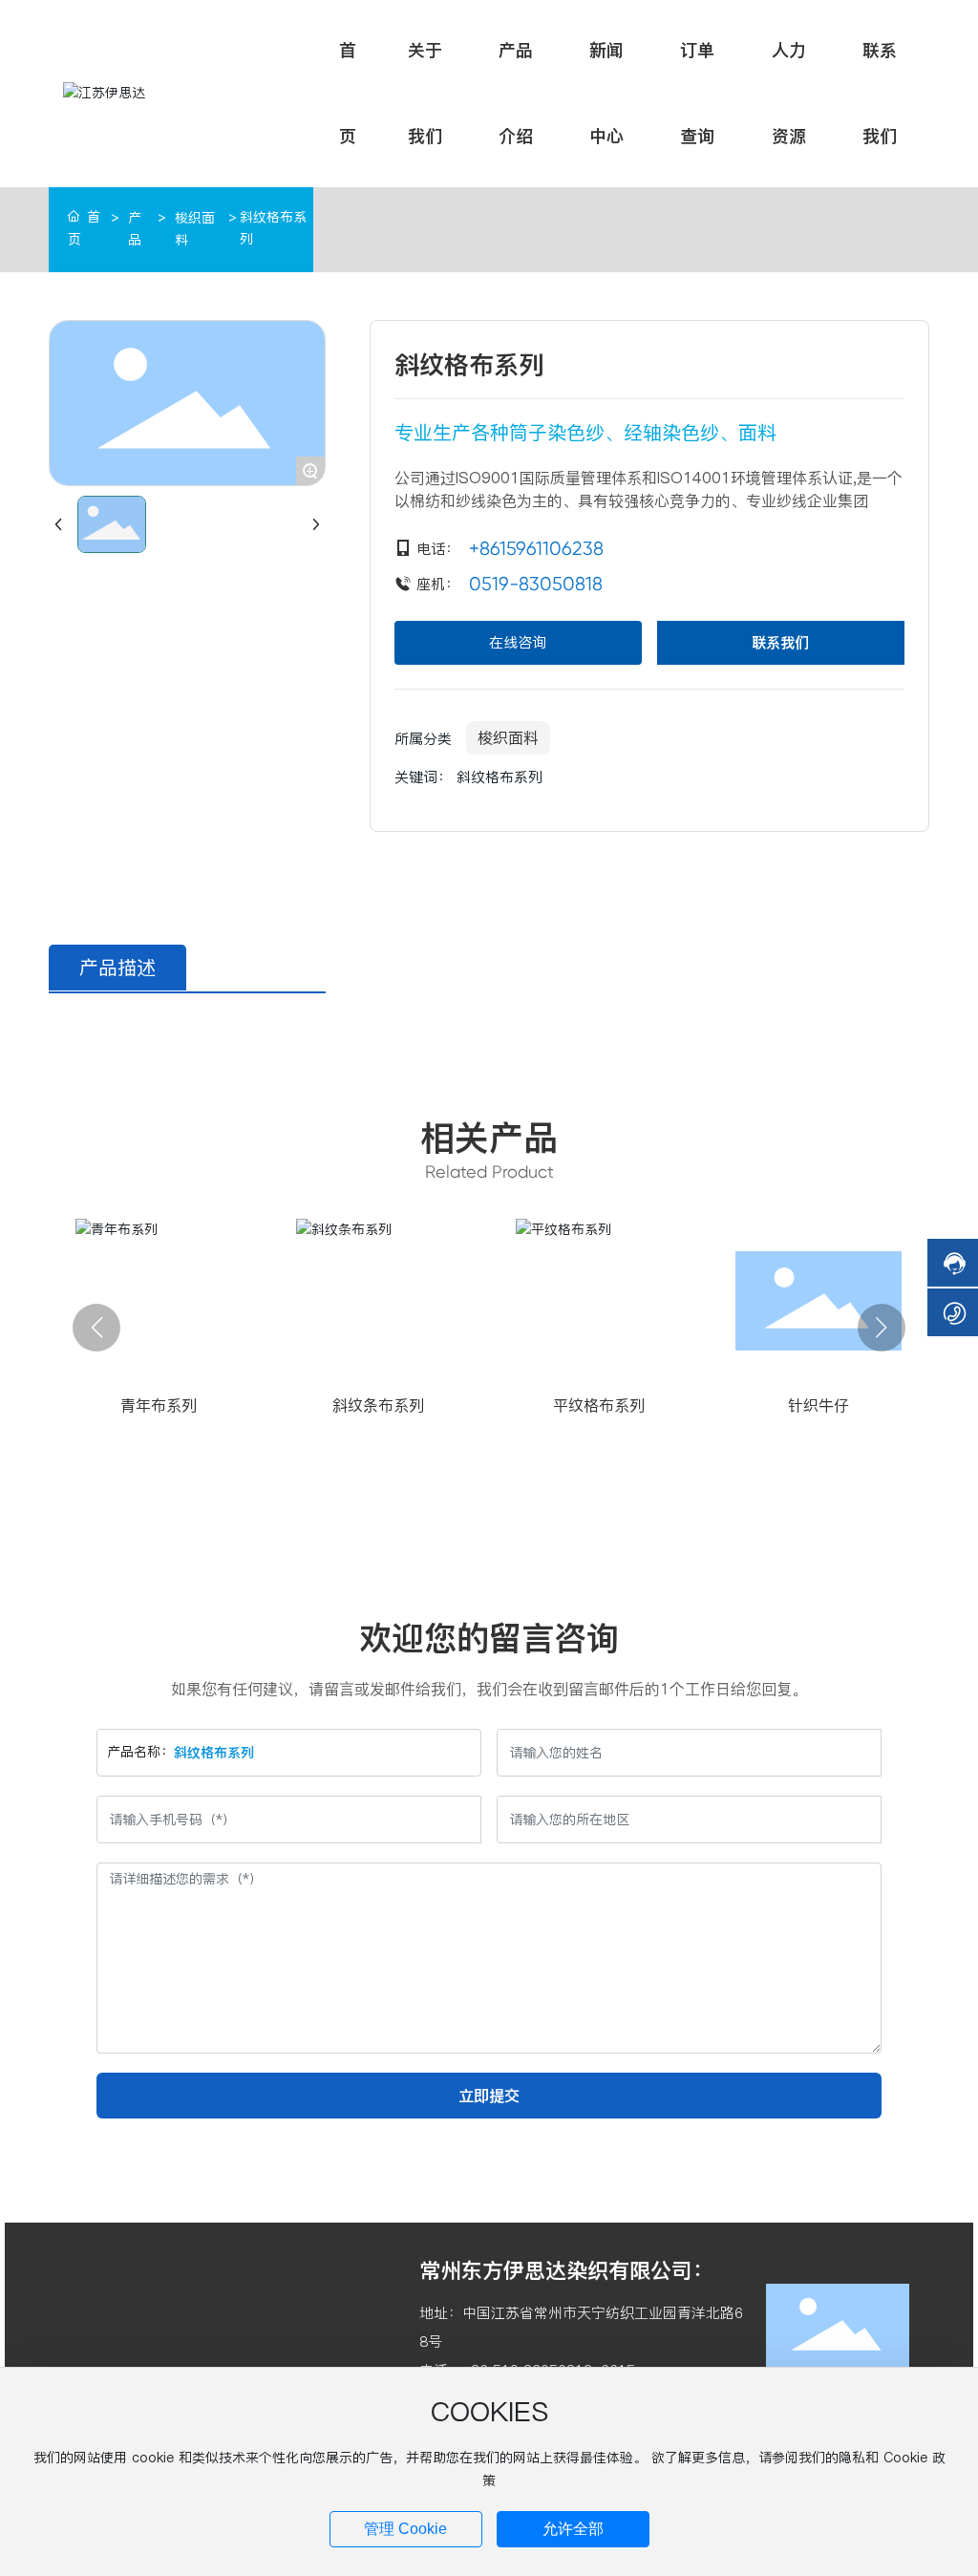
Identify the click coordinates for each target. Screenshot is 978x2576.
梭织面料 (195, 229)
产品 (135, 229)
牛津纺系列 (599, 1405)
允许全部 (573, 2529)
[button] (96, 1328)
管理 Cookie (405, 2529)
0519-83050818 (536, 584)
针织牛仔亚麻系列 (819, 1405)
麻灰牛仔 (159, 1405)
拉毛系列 (379, 1405)
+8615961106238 (536, 549)
